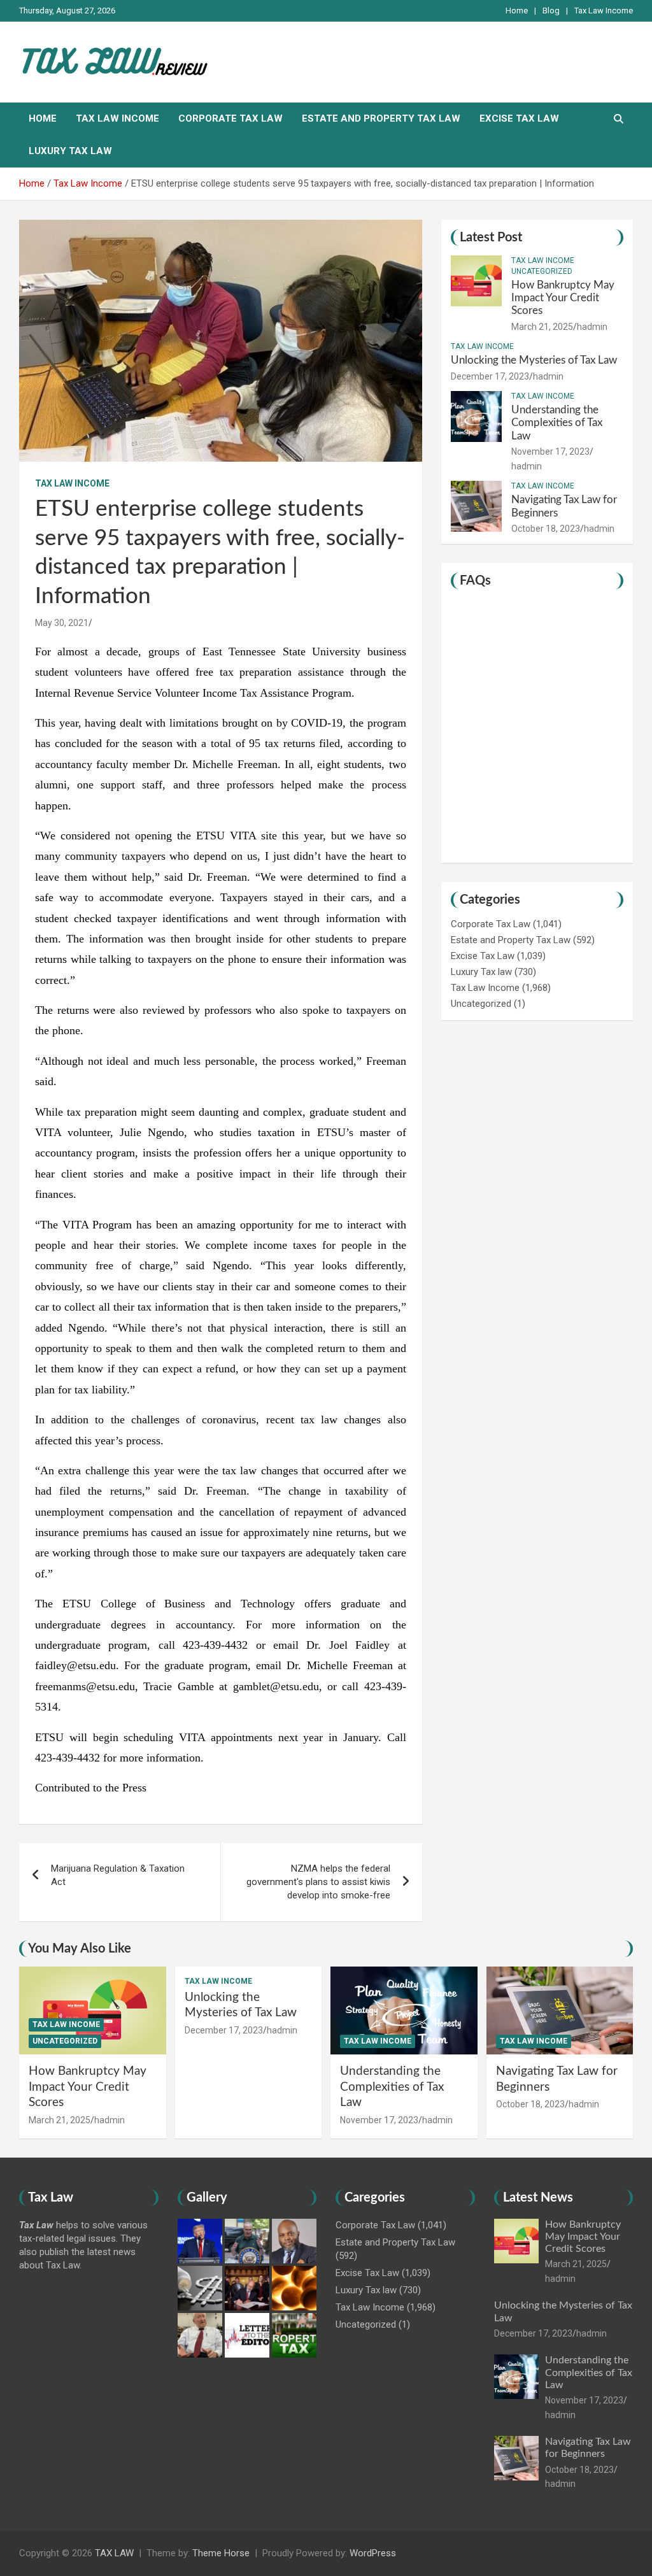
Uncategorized (542, 271)
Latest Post (491, 238)
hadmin (592, 327)
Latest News (538, 2198)
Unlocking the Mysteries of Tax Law (534, 360)
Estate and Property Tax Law (381, 118)
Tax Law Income (604, 11)
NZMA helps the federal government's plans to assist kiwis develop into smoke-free (318, 1882)
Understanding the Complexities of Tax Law (557, 423)
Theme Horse (221, 2553)
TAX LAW (114, 2553)
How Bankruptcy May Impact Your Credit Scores (563, 298)
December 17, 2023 (490, 376)
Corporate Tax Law (230, 118)
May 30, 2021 (62, 623)
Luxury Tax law (70, 151)
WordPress (373, 2553)
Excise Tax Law (519, 118)
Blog (551, 11)
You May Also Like (80, 1949)
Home (517, 11)
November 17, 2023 (550, 452)
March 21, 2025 (542, 327)
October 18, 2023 (546, 529)
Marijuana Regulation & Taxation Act (118, 1875)
